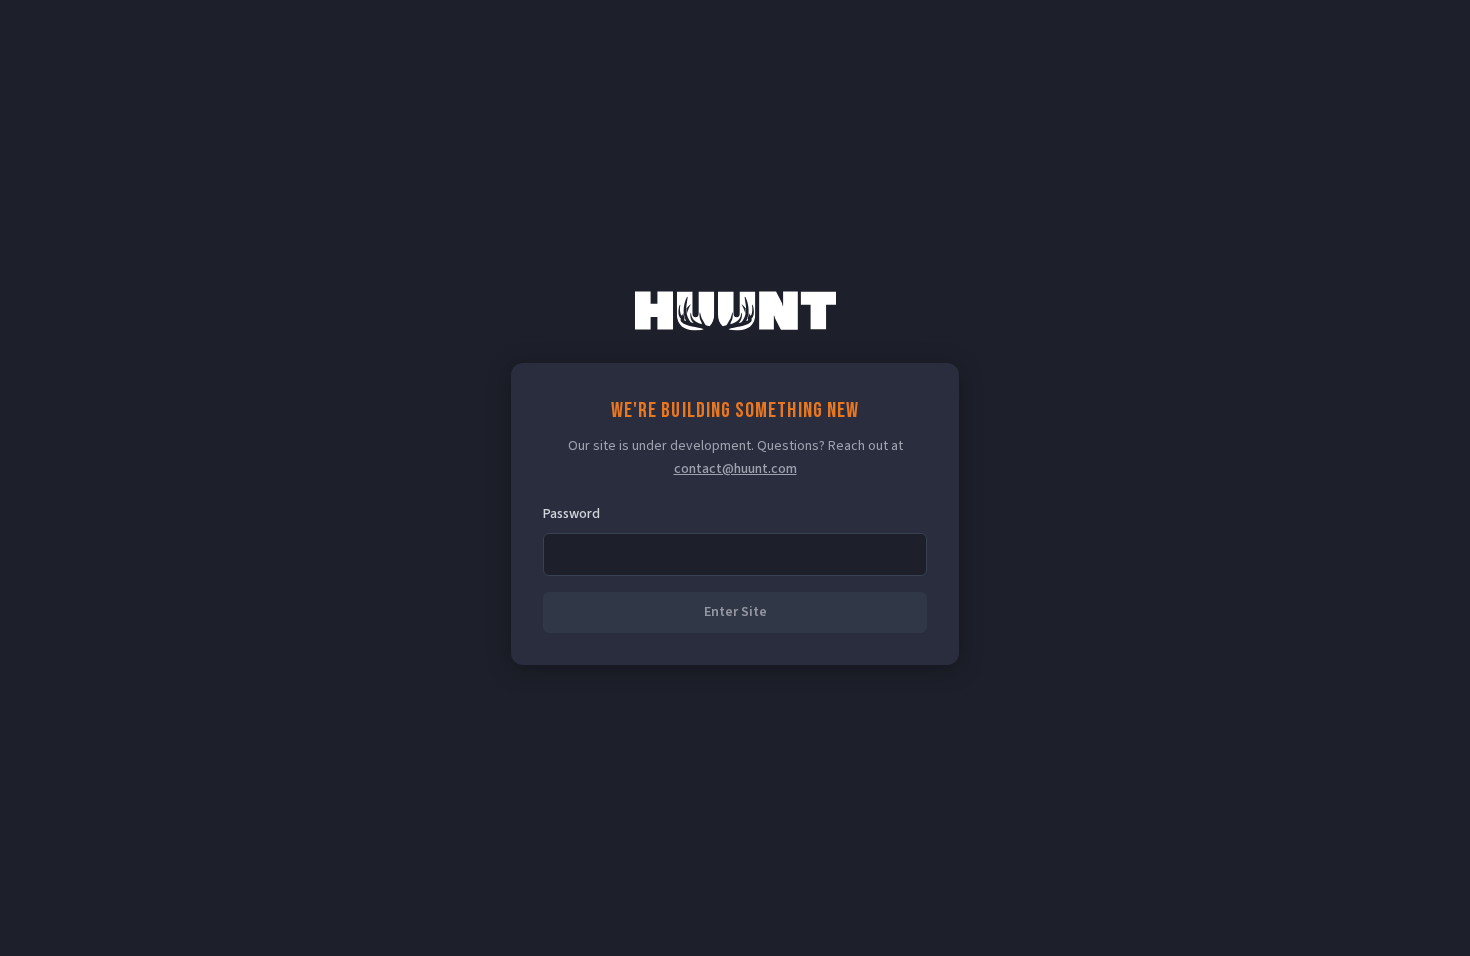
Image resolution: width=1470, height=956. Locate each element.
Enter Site (735, 612)
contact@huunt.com (735, 469)
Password (571, 514)
